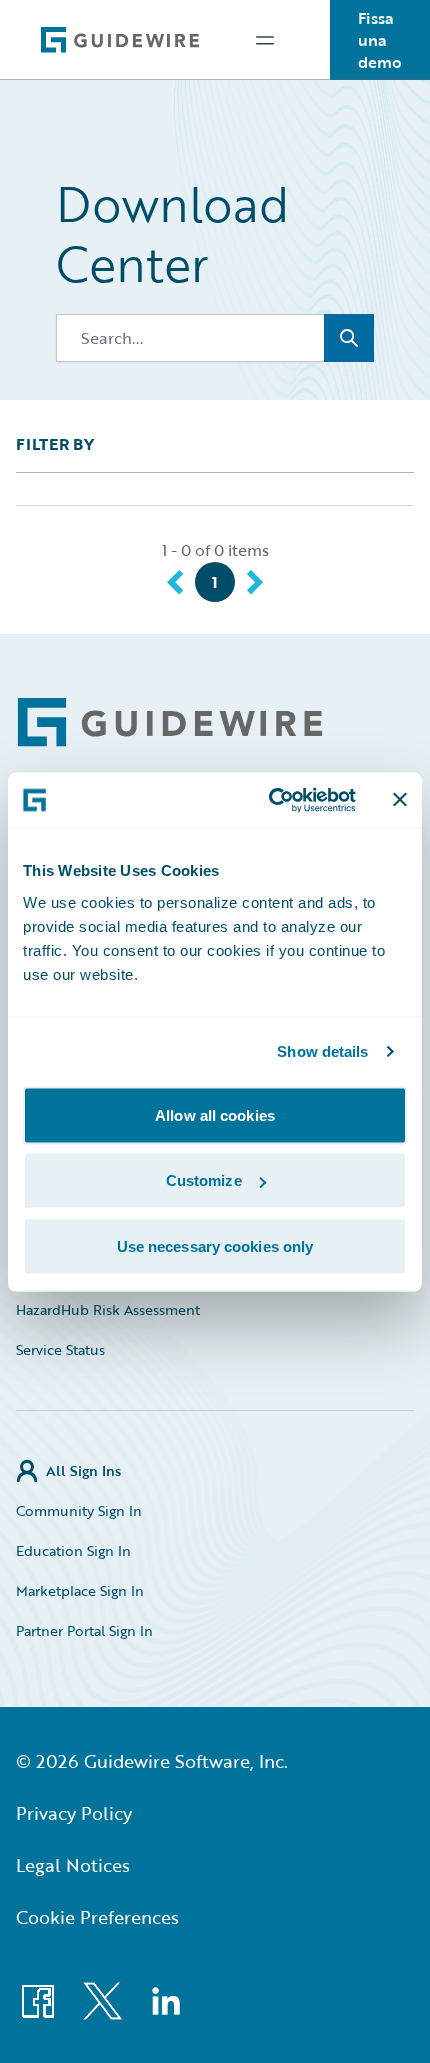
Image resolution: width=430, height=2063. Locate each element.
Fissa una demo (380, 40)
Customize (204, 1180)
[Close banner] (400, 800)
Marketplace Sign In (80, 1590)
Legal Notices (73, 1865)
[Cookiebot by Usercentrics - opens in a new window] (270, 800)
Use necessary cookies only (215, 1245)
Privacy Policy (74, 1813)
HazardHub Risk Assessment (108, 1309)
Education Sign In (73, 1550)
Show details (322, 1051)
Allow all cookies (215, 1114)
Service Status (60, 1349)
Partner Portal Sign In (84, 1630)
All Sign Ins (83, 1470)
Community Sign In (79, 1510)
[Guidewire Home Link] (170, 722)
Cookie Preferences (97, 1917)
